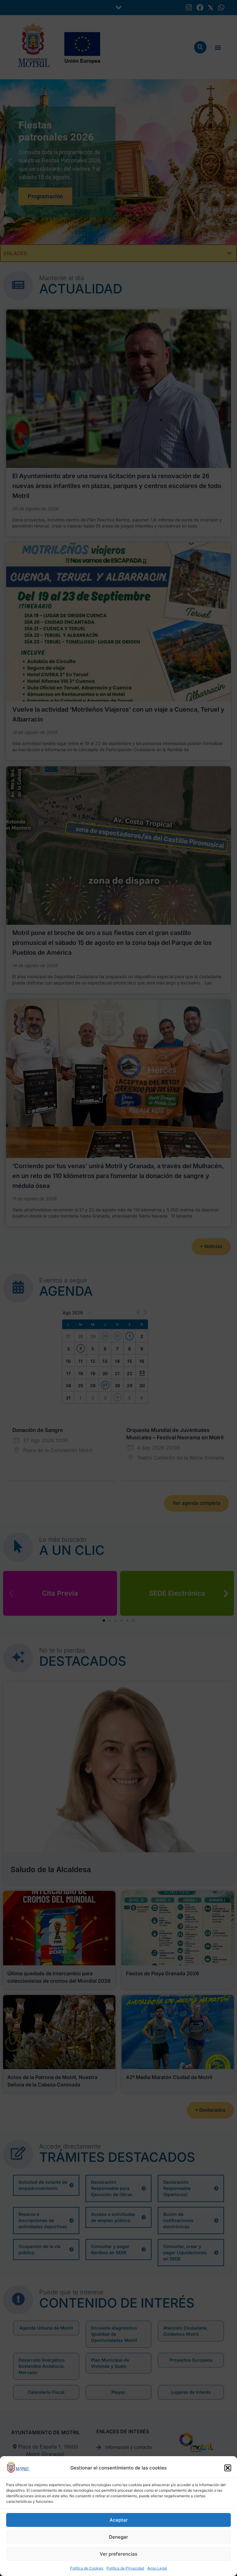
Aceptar (119, 2520)
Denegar (118, 2537)
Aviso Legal (157, 2568)
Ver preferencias (118, 2554)
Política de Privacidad (125, 2568)
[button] (228, 2468)
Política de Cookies (87, 2568)
